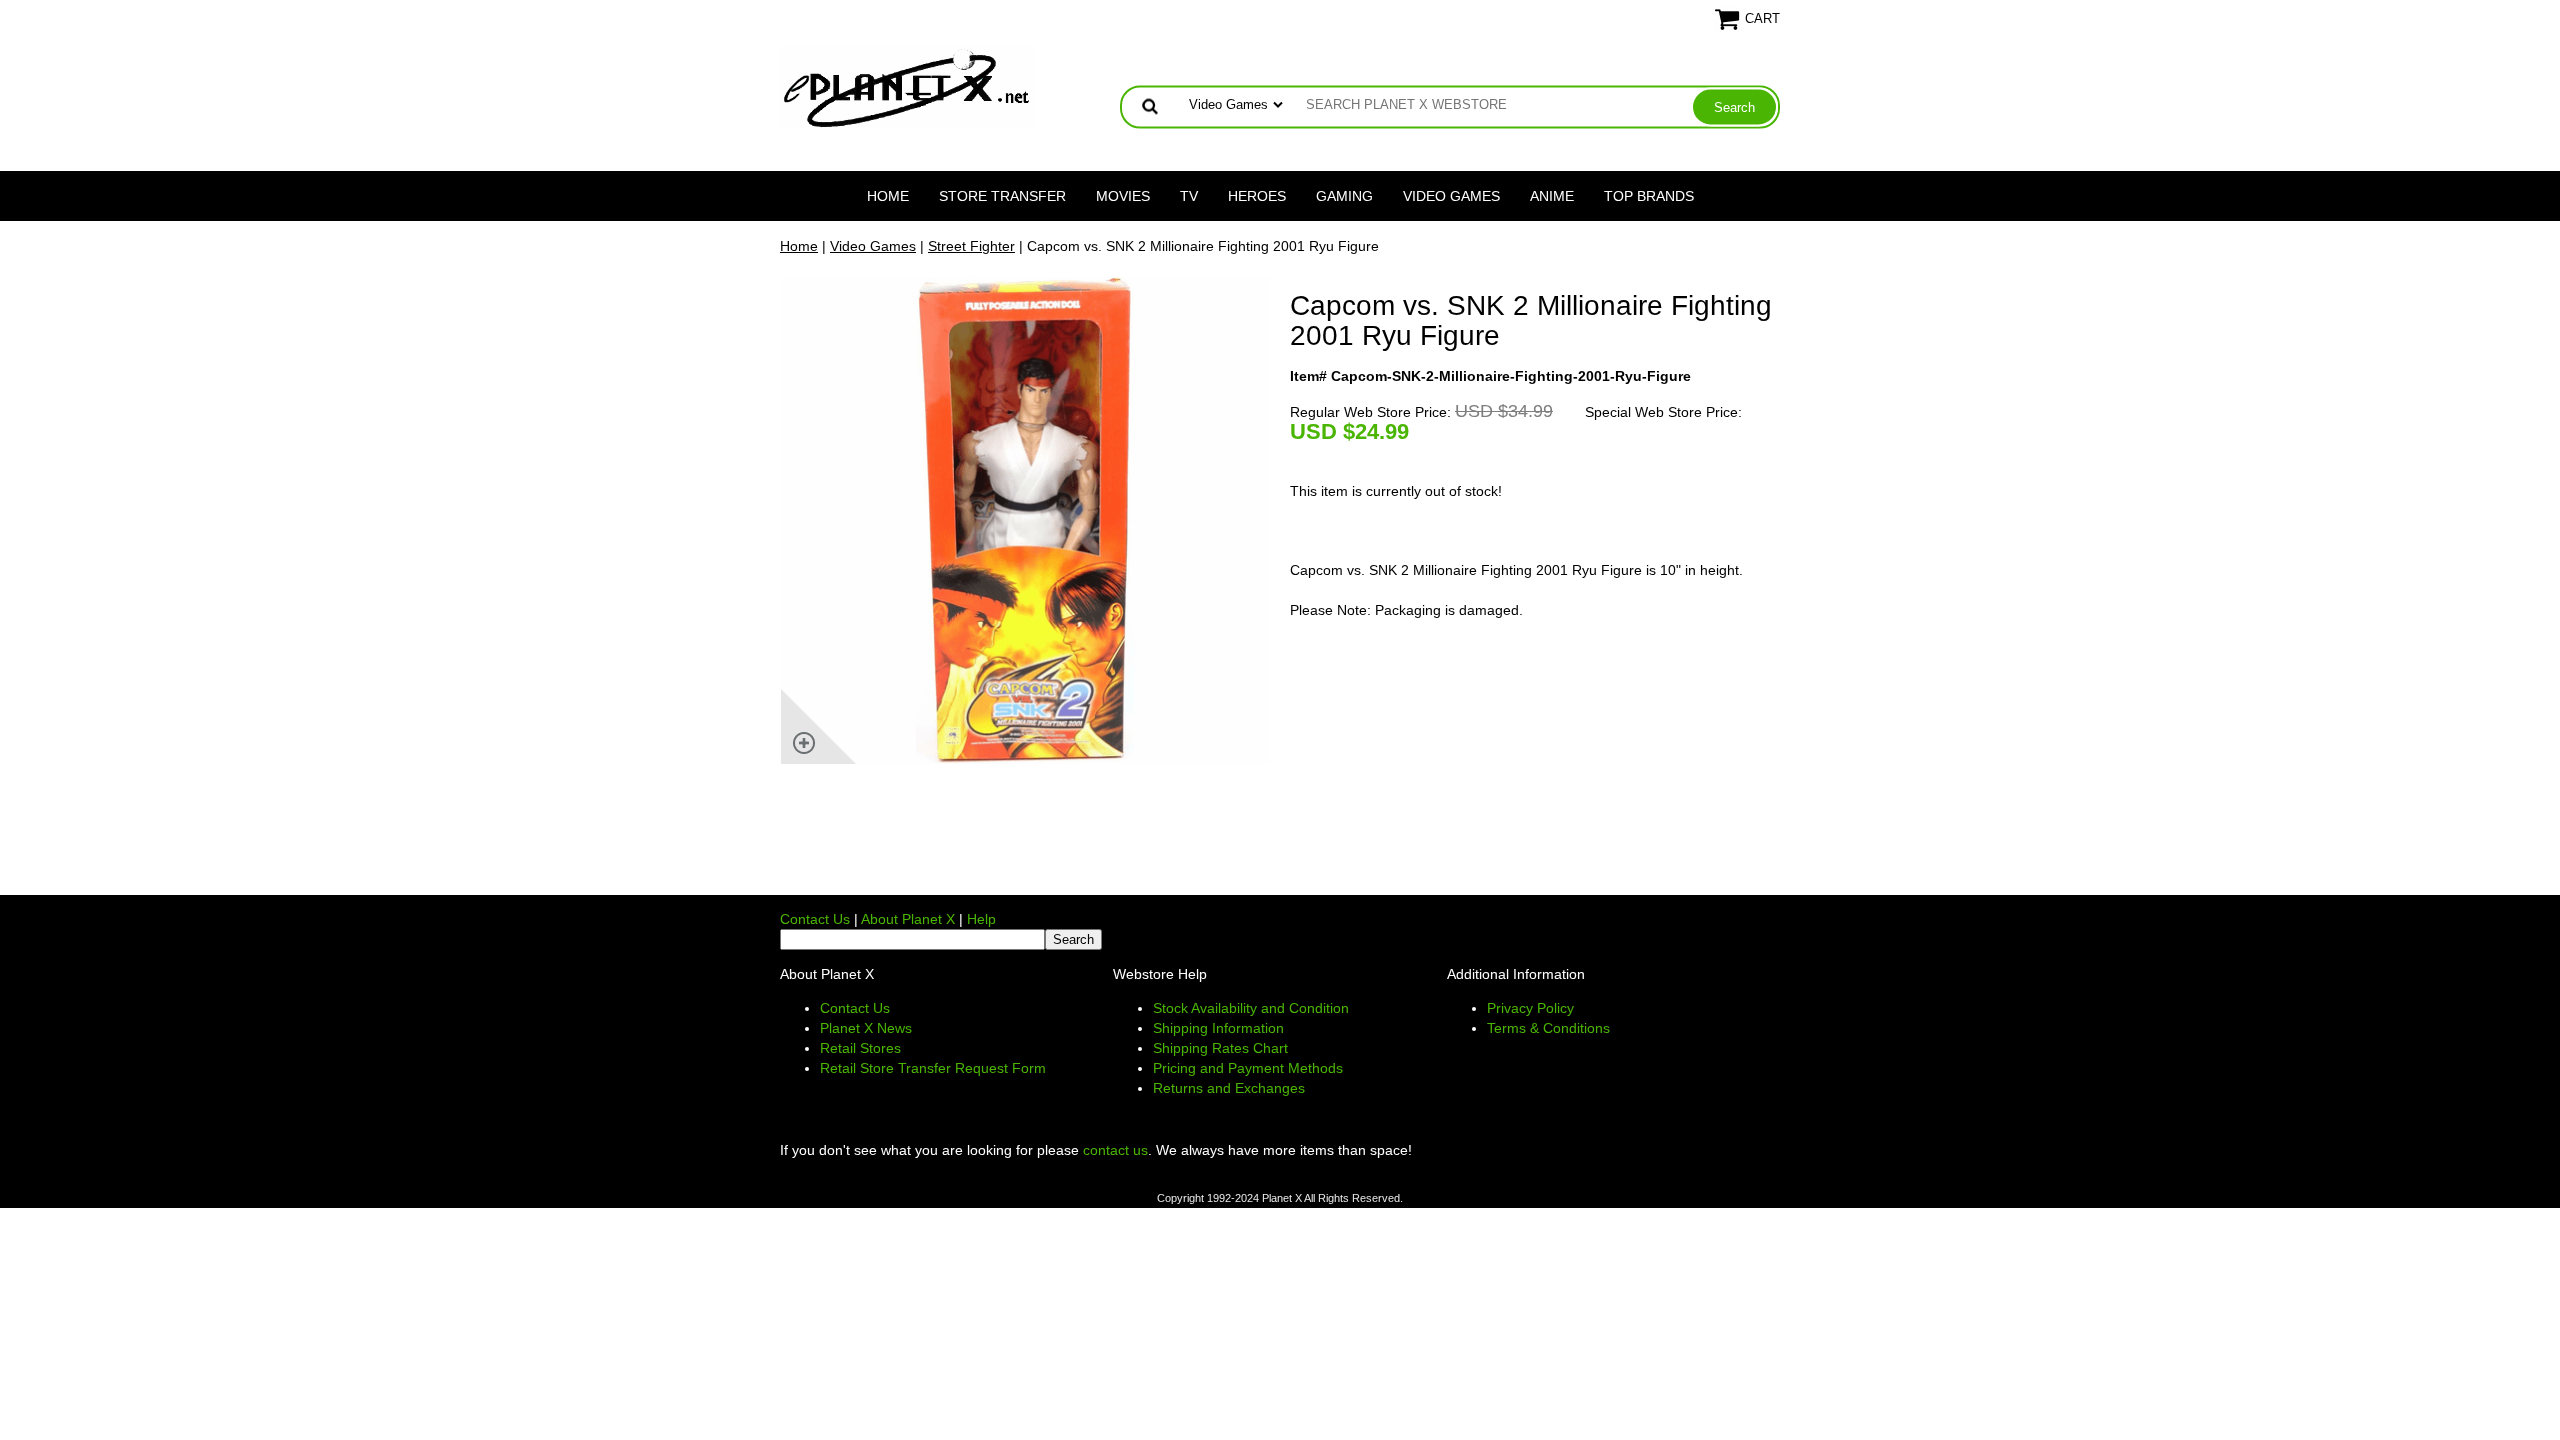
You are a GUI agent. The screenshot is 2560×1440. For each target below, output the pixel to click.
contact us (1115, 1150)
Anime (1552, 196)
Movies (1123, 196)
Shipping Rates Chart (1220, 1048)
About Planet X (908, 919)
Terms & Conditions (1548, 1028)
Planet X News (866, 1028)
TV (1189, 196)
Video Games (1451, 196)
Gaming (1344, 196)
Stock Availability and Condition (1251, 1008)
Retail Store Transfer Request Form (933, 1068)
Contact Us (815, 919)
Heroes (1257, 196)
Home (888, 196)
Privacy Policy (1530, 1008)
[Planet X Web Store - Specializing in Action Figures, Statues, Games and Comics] (907, 86)
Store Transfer (1002, 196)
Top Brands (1649, 196)
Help (981, 919)
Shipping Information (1218, 1028)
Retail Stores (860, 1048)
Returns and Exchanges (1229, 1088)
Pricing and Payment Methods (1248, 1068)
